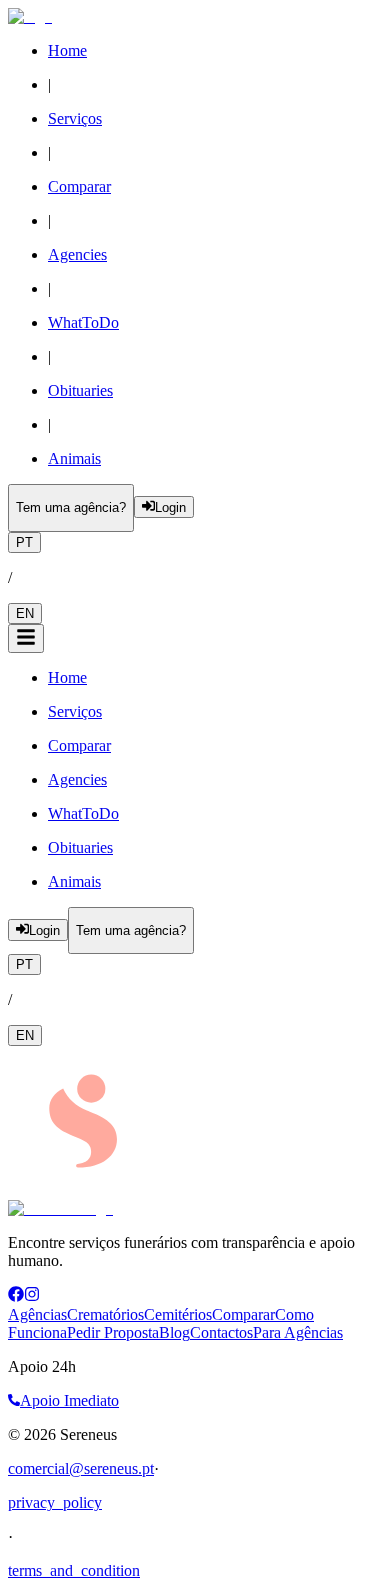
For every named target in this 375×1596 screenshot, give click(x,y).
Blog (174, 1332)
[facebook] (16, 1296)
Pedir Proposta (113, 1332)
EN (25, 613)
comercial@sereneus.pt (81, 1468)
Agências (37, 1314)
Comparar (243, 1314)
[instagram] (32, 1296)
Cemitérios (178, 1314)
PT (24, 542)
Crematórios (105, 1314)
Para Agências (298, 1332)
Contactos (221, 1332)
